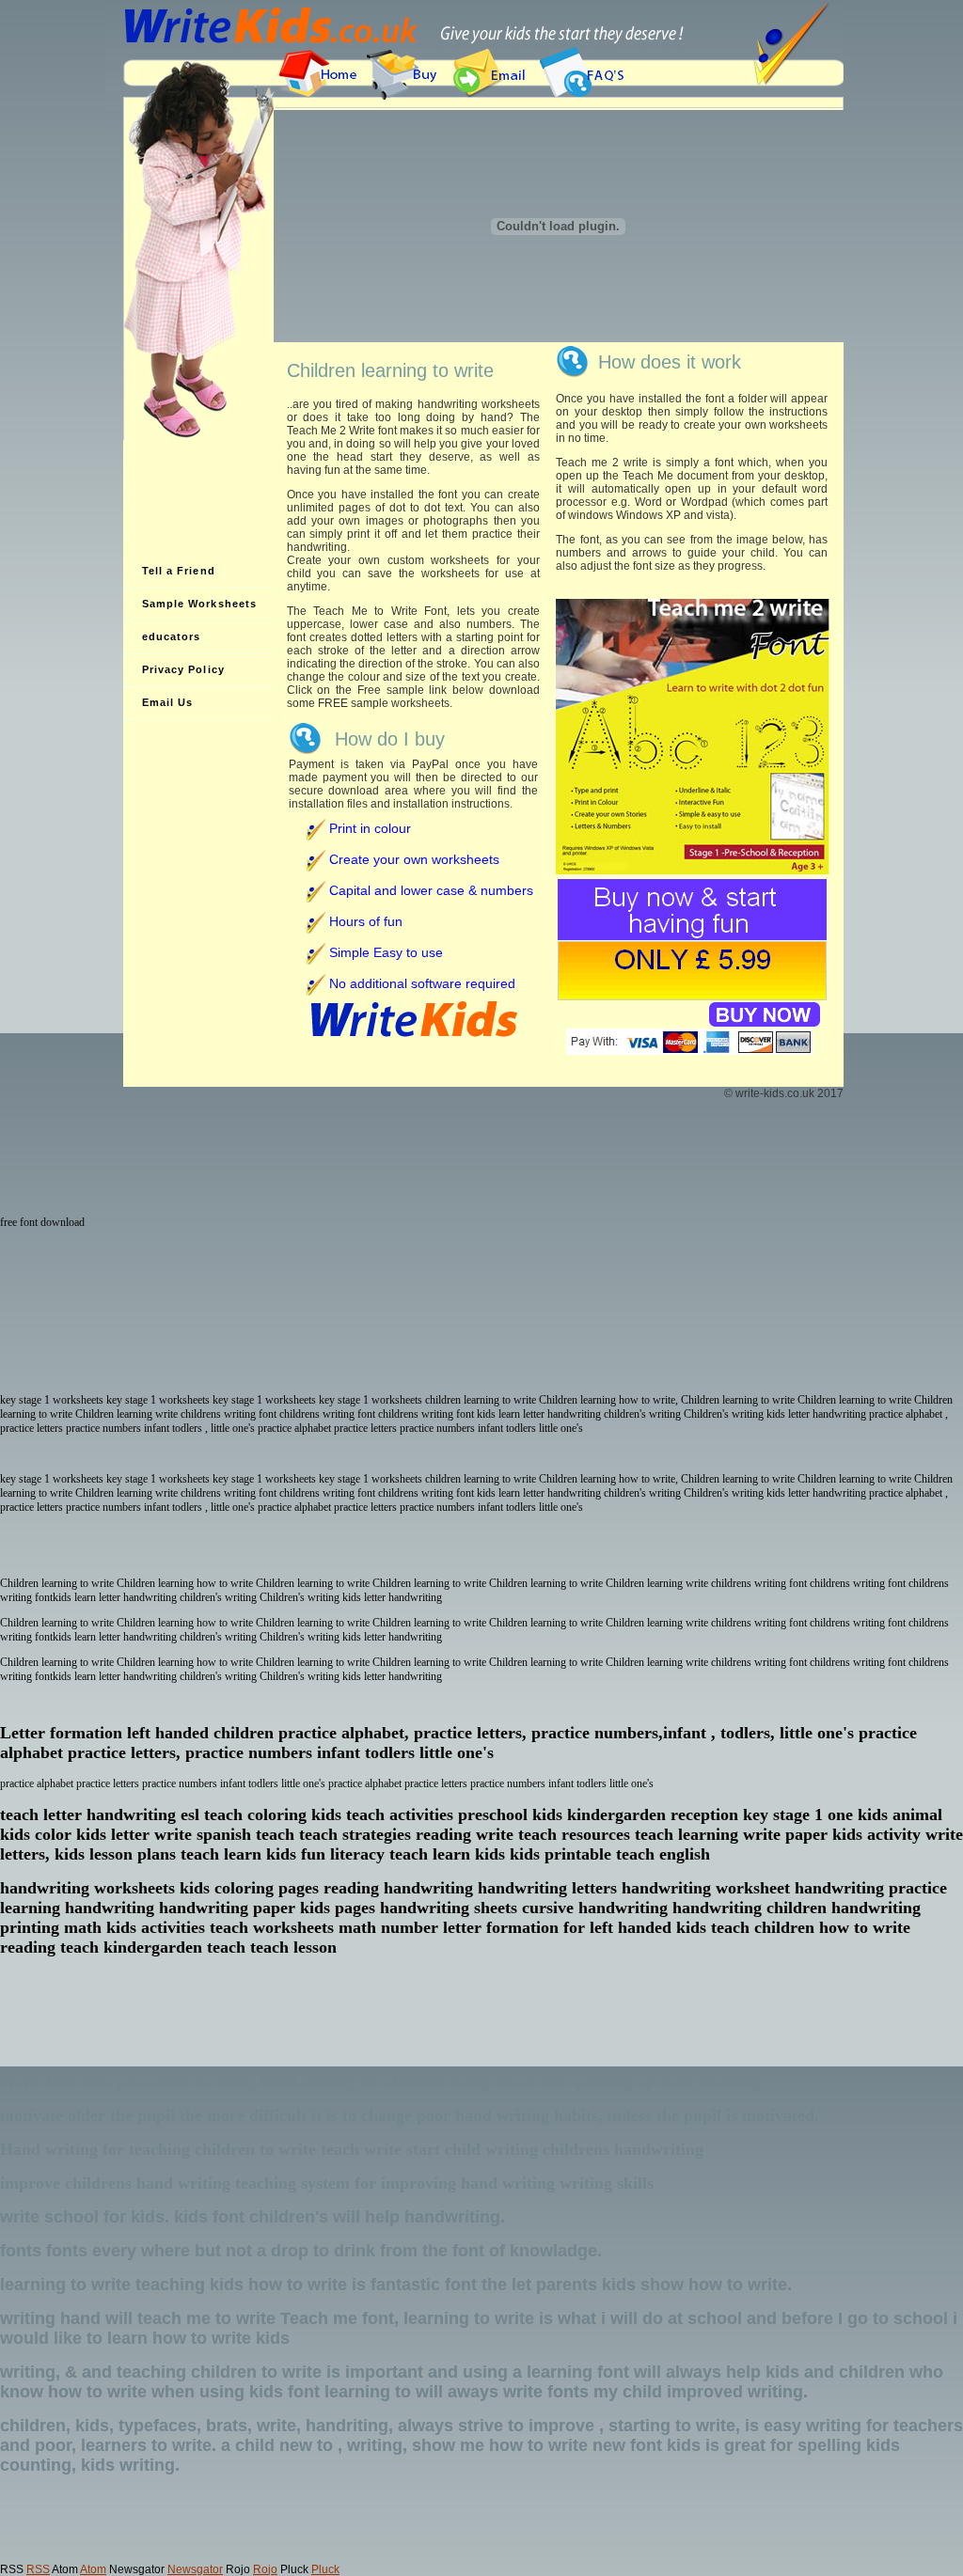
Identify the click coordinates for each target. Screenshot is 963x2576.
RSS (38, 2569)
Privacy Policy (183, 669)
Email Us (168, 702)
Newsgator (195, 2569)
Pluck (325, 2569)
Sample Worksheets (200, 604)
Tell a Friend (179, 571)
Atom (93, 2569)
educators (172, 636)
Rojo (265, 2569)
